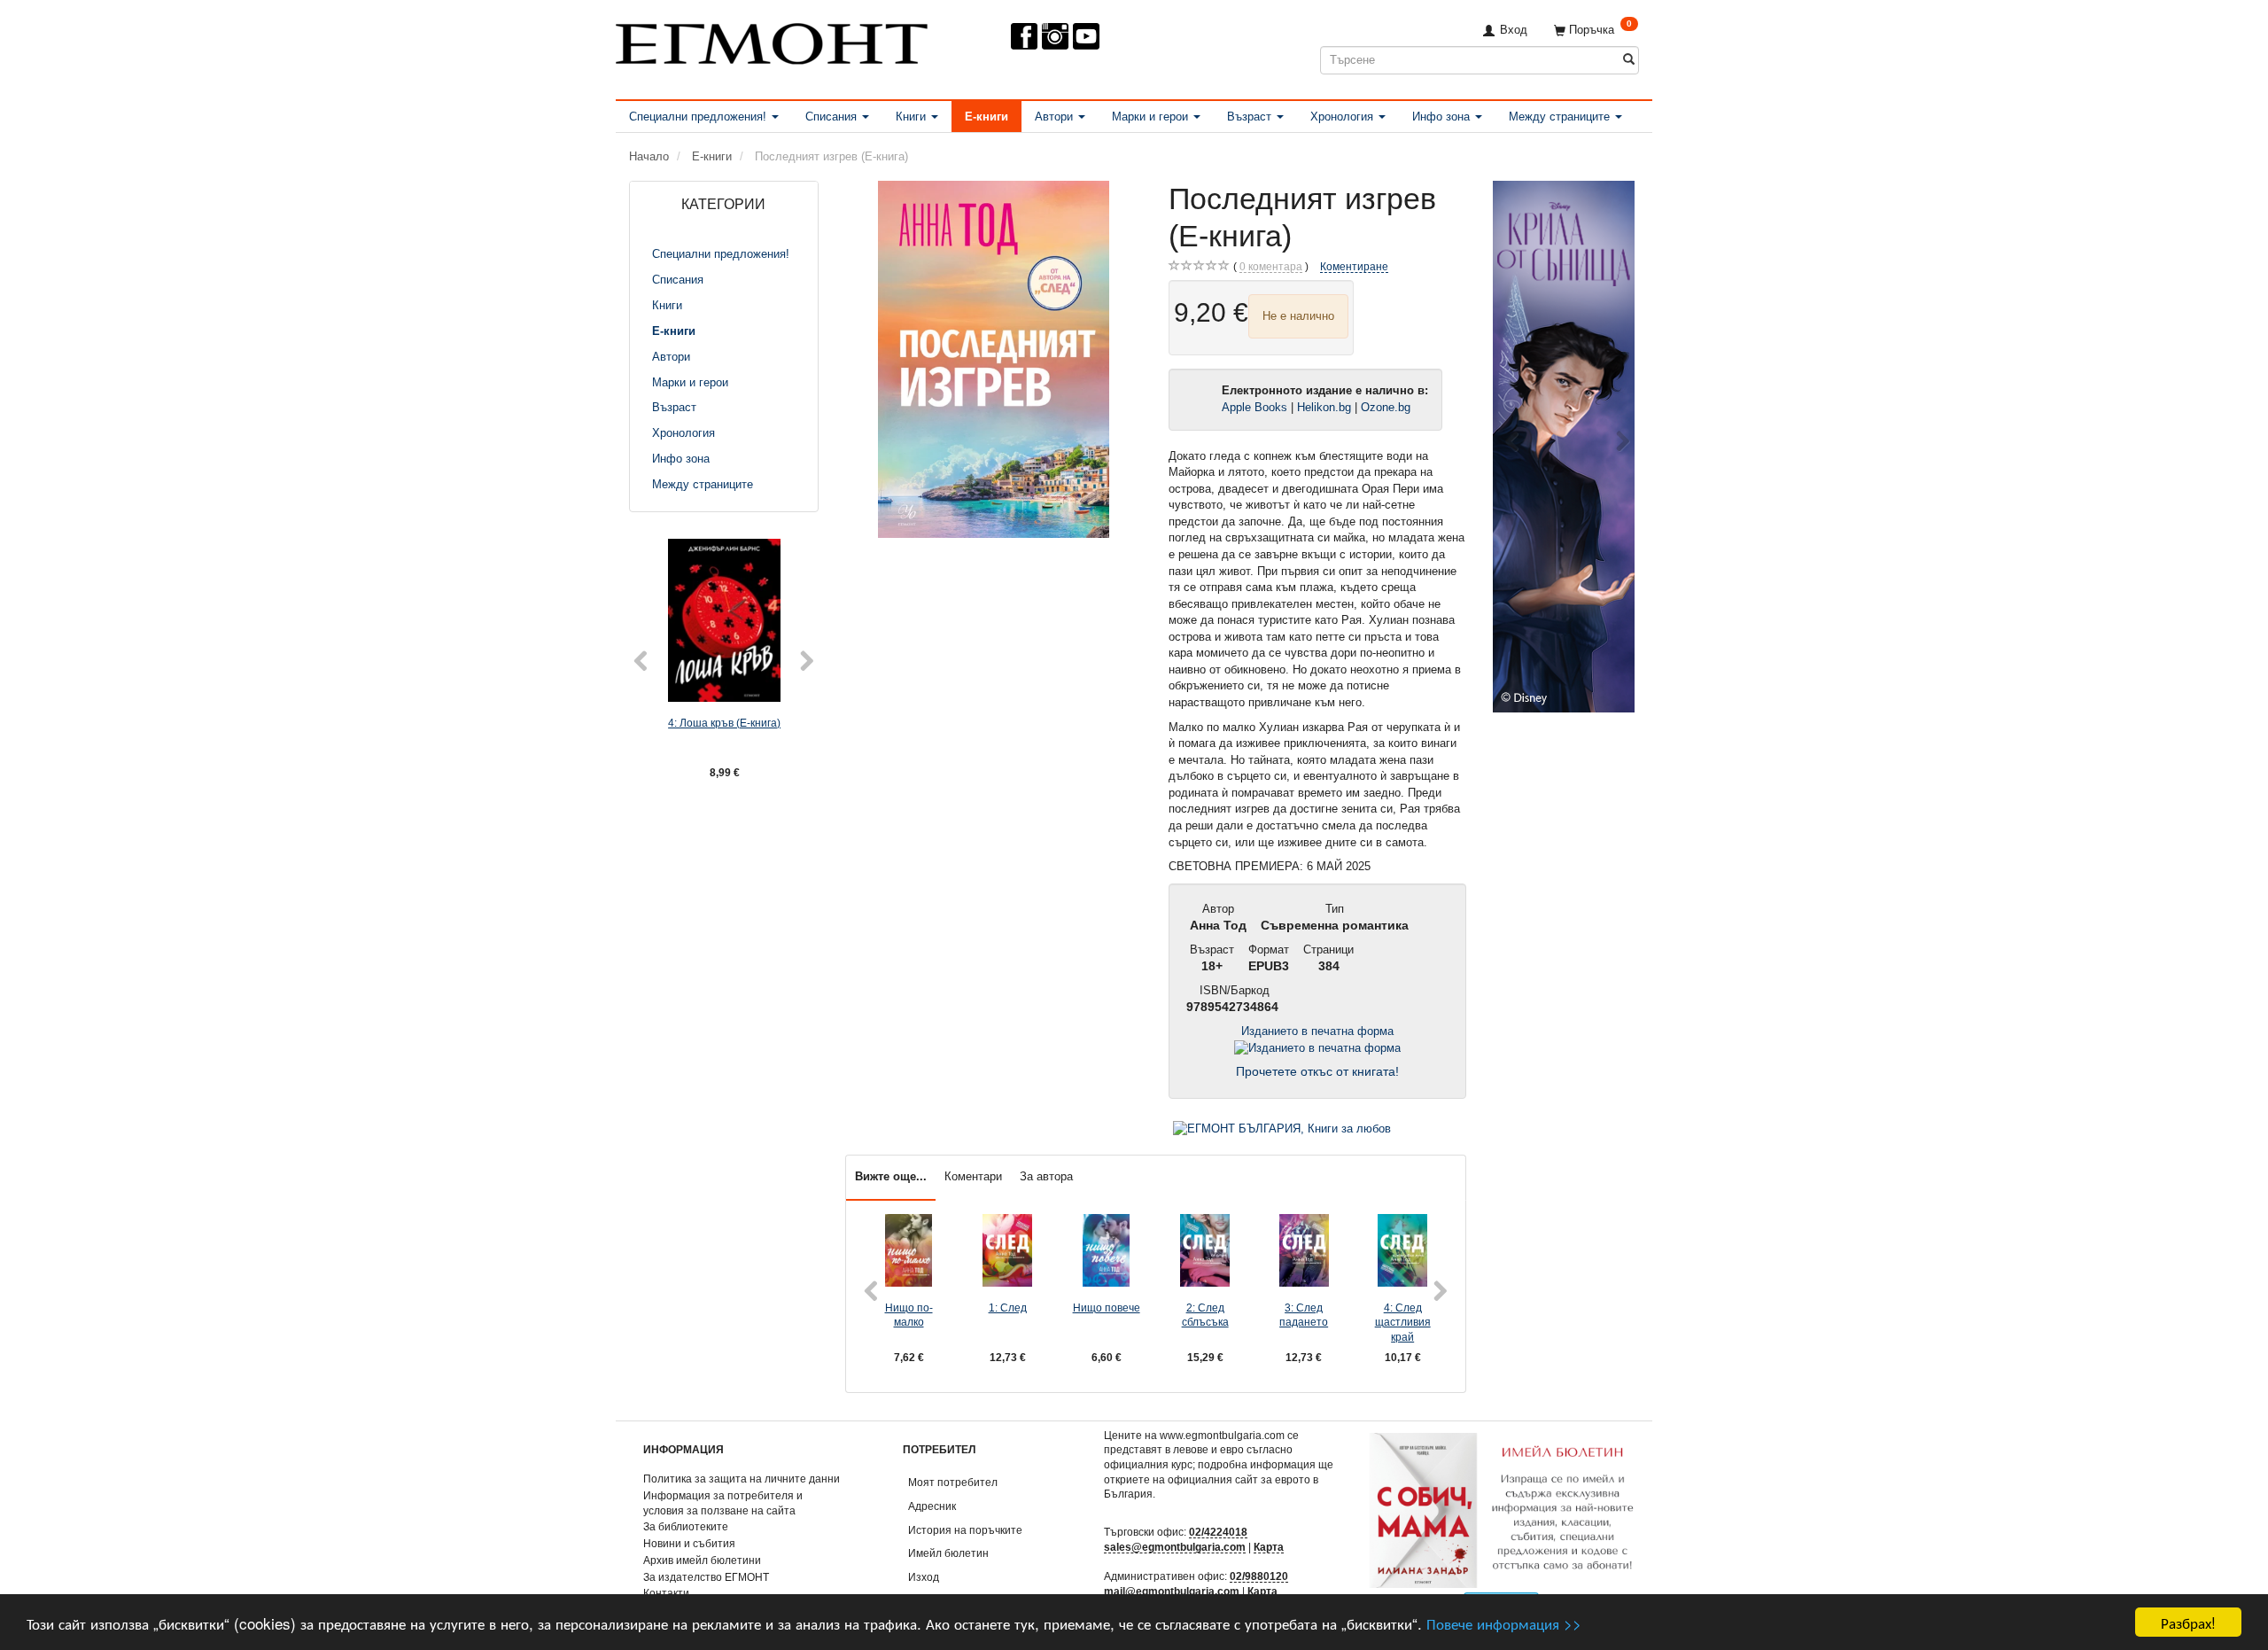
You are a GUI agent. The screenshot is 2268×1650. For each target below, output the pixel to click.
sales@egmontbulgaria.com (1175, 1547)
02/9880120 (1259, 1576)
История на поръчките (965, 1530)
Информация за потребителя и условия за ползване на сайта (723, 1503)
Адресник (932, 1506)
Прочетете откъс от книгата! (1317, 1072)
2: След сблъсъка (1205, 1315)
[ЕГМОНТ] (772, 40)
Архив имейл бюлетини (702, 1560)
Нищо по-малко (909, 1315)
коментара (1271, 266)
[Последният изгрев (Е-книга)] (994, 359)
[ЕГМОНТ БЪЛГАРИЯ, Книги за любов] (1282, 1129)
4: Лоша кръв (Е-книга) (724, 723)
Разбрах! (2188, 1622)
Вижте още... (891, 1176)
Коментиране (1354, 266)
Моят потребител (953, 1482)
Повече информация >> (1504, 1623)
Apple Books (1254, 407)
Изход (924, 1577)
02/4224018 (1218, 1532)
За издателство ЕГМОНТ (706, 1577)
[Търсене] (1629, 60)
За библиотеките (686, 1526)
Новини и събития (689, 1543)
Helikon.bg (1324, 407)
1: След (1008, 1308)
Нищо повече (1107, 1308)
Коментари (973, 1176)
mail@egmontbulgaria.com (1172, 1591)
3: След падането (1304, 1315)
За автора (1046, 1176)
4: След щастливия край (1403, 1322)
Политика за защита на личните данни (742, 1479)
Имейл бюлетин (948, 1553)
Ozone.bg (1387, 407)
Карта (1269, 1547)
